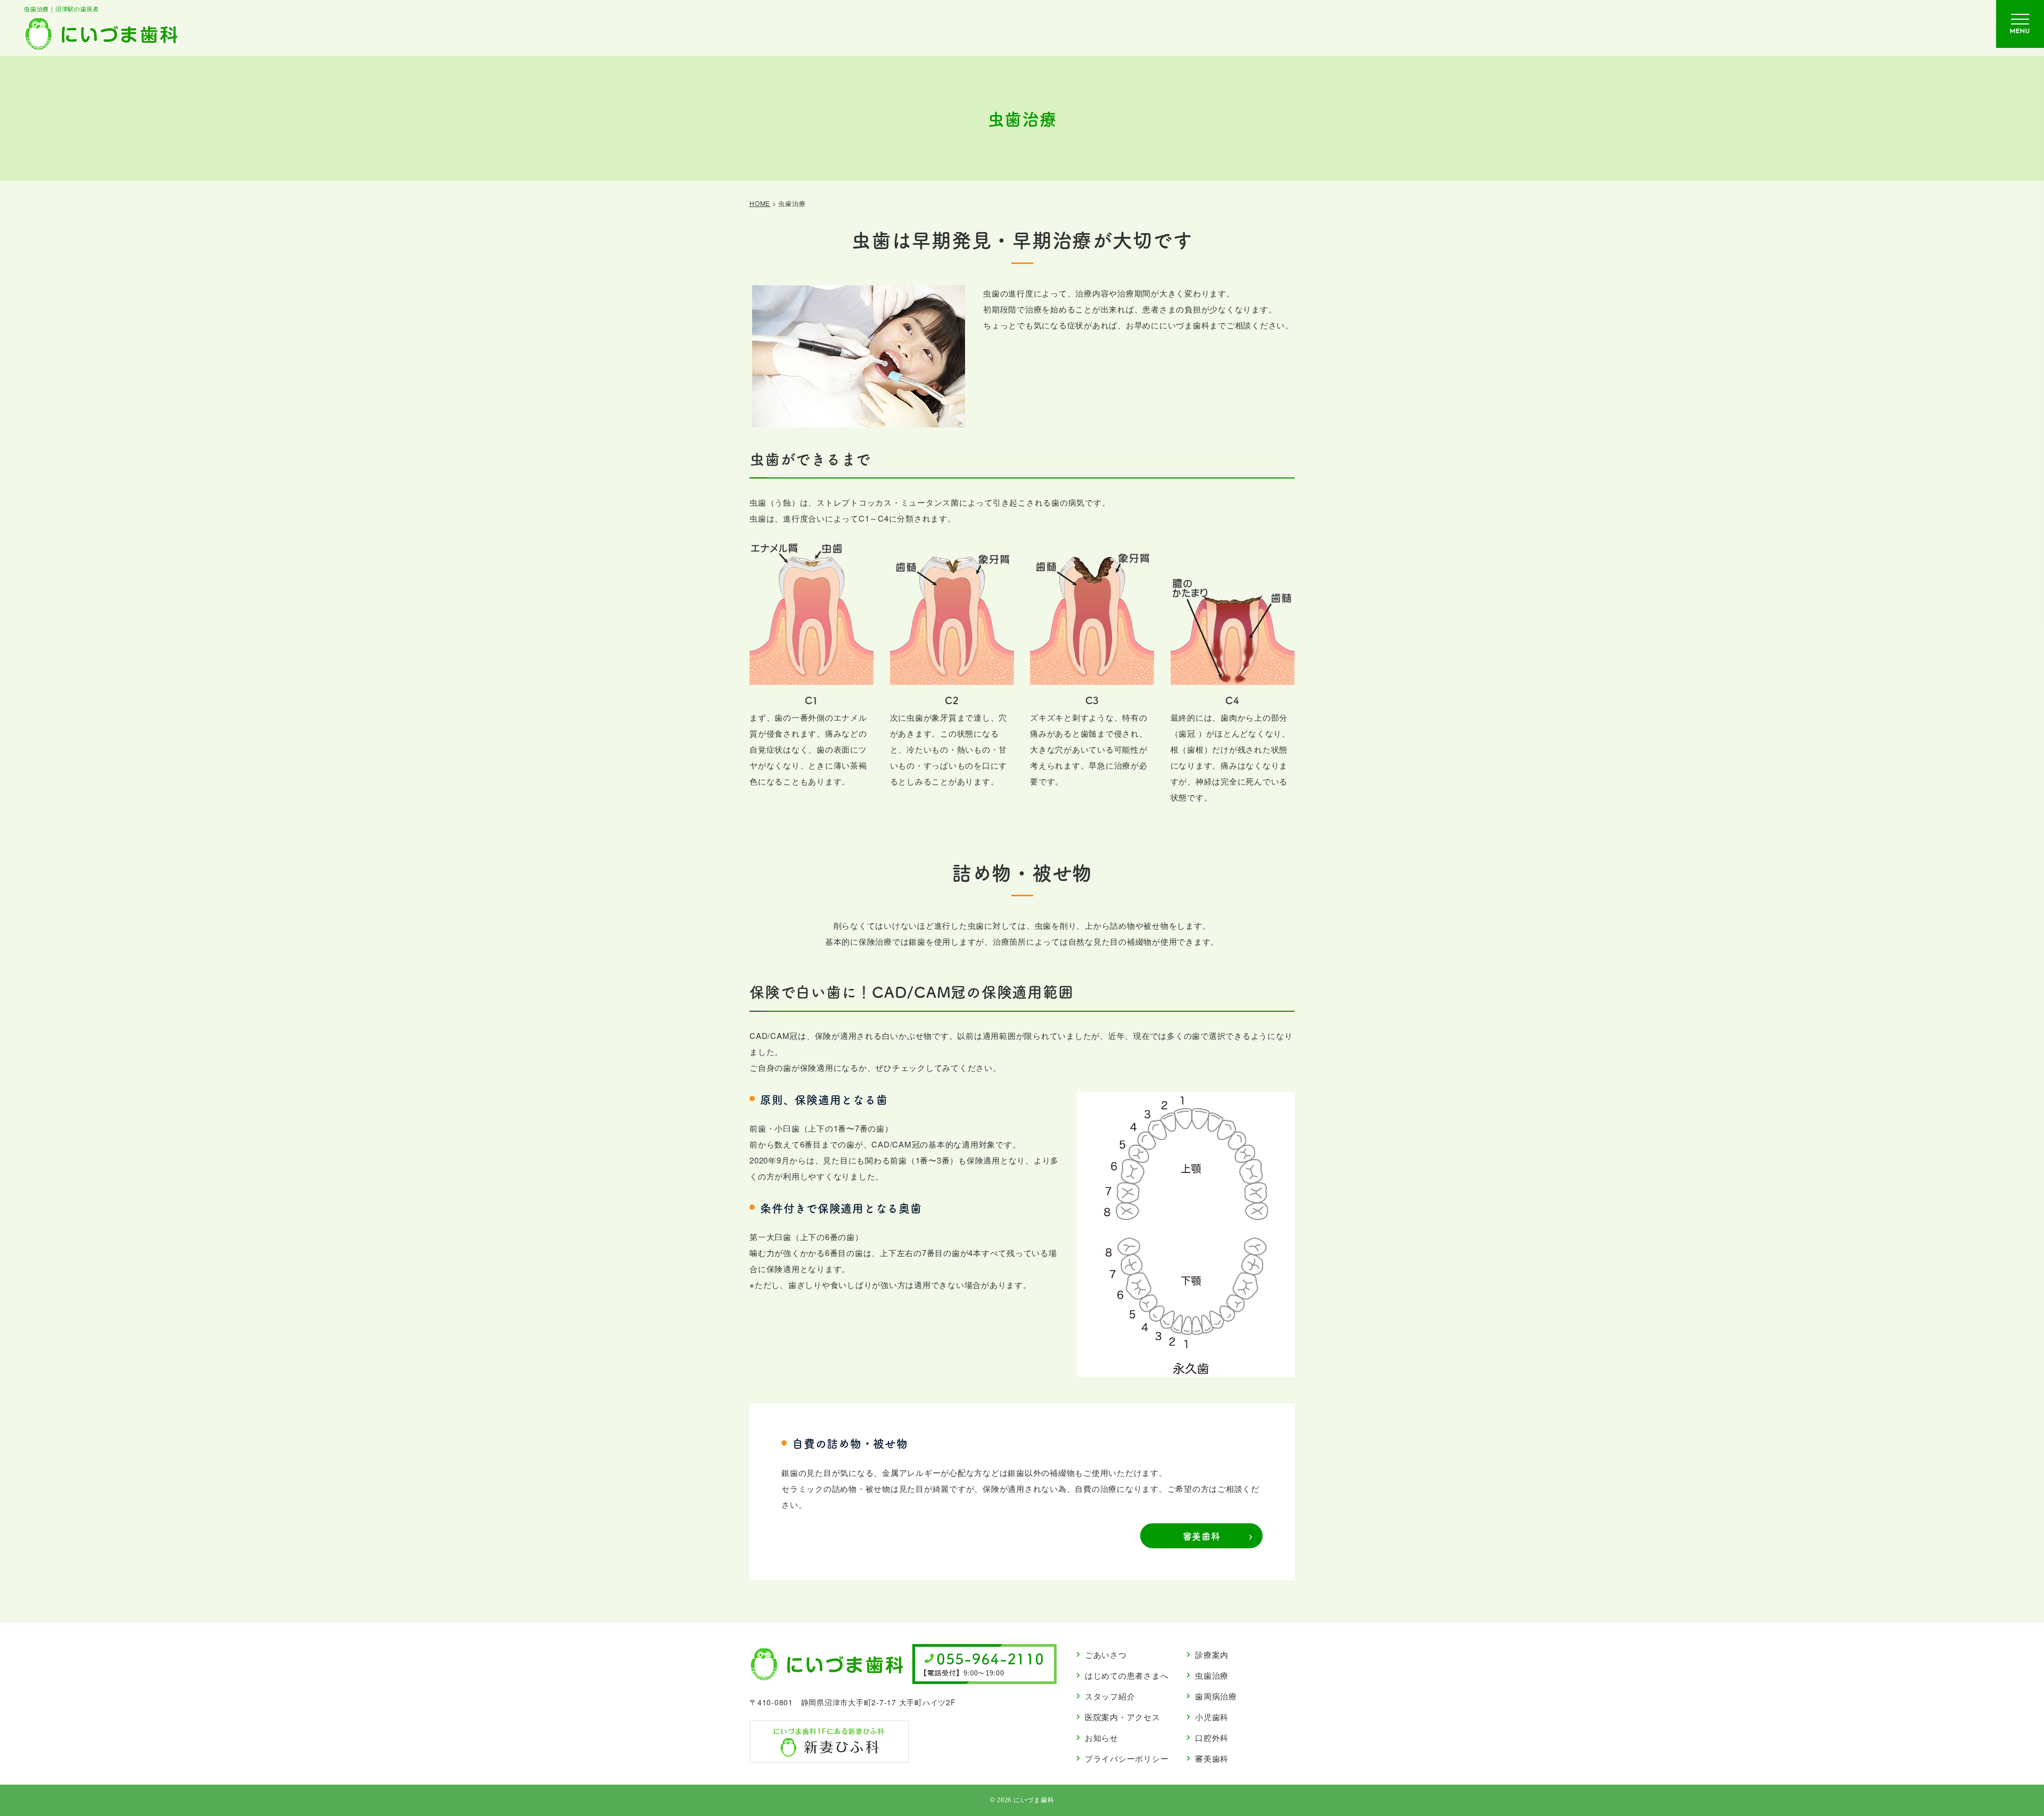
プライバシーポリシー (1127, 1758)
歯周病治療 (1216, 1696)
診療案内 (1212, 1654)
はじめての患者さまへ (1127, 1675)
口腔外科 (1212, 1737)
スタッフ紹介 (1110, 1696)
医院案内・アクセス (1123, 1717)
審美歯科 (1202, 1536)
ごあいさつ (1106, 1654)
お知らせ (1102, 1737)
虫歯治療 (1212, 1675)
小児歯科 (1212, 1717)
